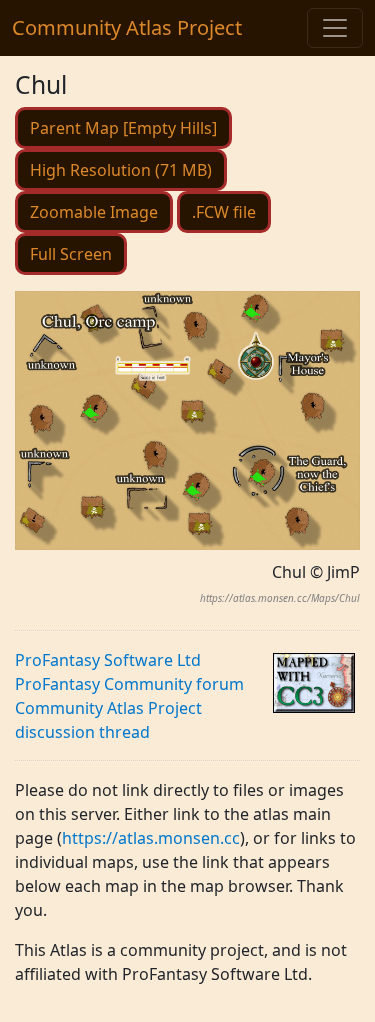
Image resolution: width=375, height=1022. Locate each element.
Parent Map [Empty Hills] (123, 128)
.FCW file (224, 212)
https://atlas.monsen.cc (151, 838)
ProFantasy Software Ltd (108, 660)
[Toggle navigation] (335, 28)
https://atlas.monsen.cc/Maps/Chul (280, 598)
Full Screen (71, 254)
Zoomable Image (94, 212)
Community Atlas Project (127, 27)
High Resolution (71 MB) (121, 170)
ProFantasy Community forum (129, 684)
